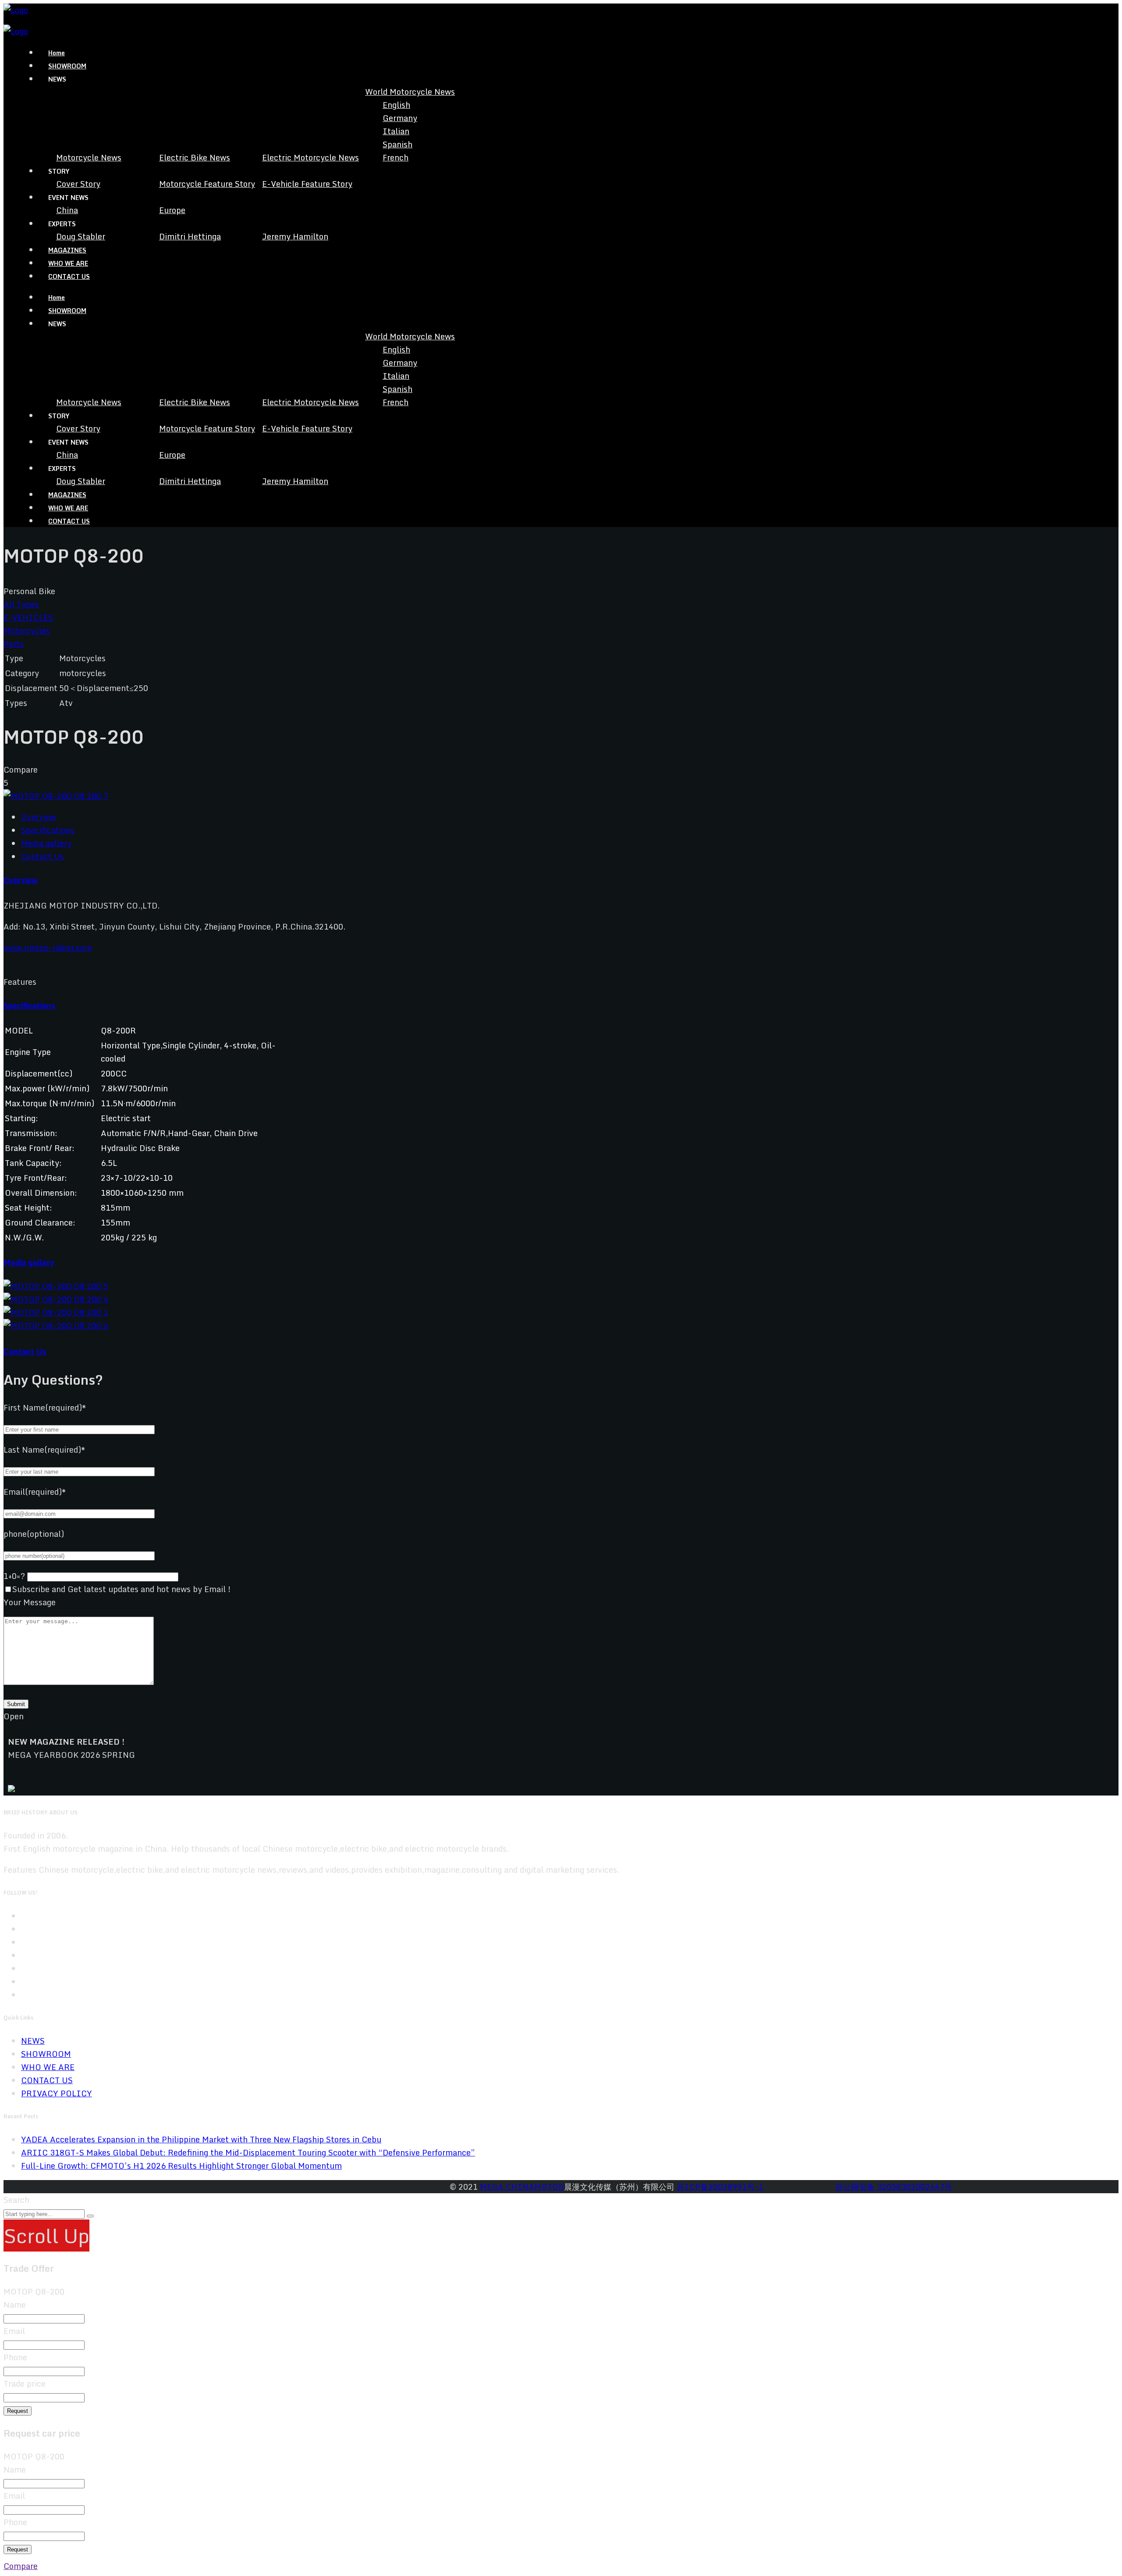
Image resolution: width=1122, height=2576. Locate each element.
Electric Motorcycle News (311, 157)
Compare (21, 2566)
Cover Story (78, 184)
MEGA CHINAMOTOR (522, 2187)
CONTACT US (69, 276)
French (396, 157)
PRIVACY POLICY (57, 2093)
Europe (172, 210)
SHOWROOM (67, 66)
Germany (400, 118)
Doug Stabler (81, 236)
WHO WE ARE (68, 263)
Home (57, 53)
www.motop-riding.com (48, 948)
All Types (21, 604)
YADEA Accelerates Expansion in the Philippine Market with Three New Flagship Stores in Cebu (201, 2139)
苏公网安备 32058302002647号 (894, 2187)
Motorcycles (27, 631)
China (67, 210)
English (396, 105)
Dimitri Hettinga (190, 236)
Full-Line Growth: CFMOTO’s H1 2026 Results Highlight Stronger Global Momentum (181, 2166)
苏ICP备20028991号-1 (720, 2187)
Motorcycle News (89, 157)
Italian (396, 131)
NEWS (33, 2041)
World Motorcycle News (410, 92)
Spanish (398, 144)
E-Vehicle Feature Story (307, 184)
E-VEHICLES (28, 617)
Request (18, 2411)
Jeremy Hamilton (295, 236)
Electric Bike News (195, 157)
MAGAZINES (67, 250)
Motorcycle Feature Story (207, 184)
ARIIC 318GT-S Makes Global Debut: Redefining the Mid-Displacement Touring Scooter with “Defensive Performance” (248, 2152)
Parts (14, 644)
